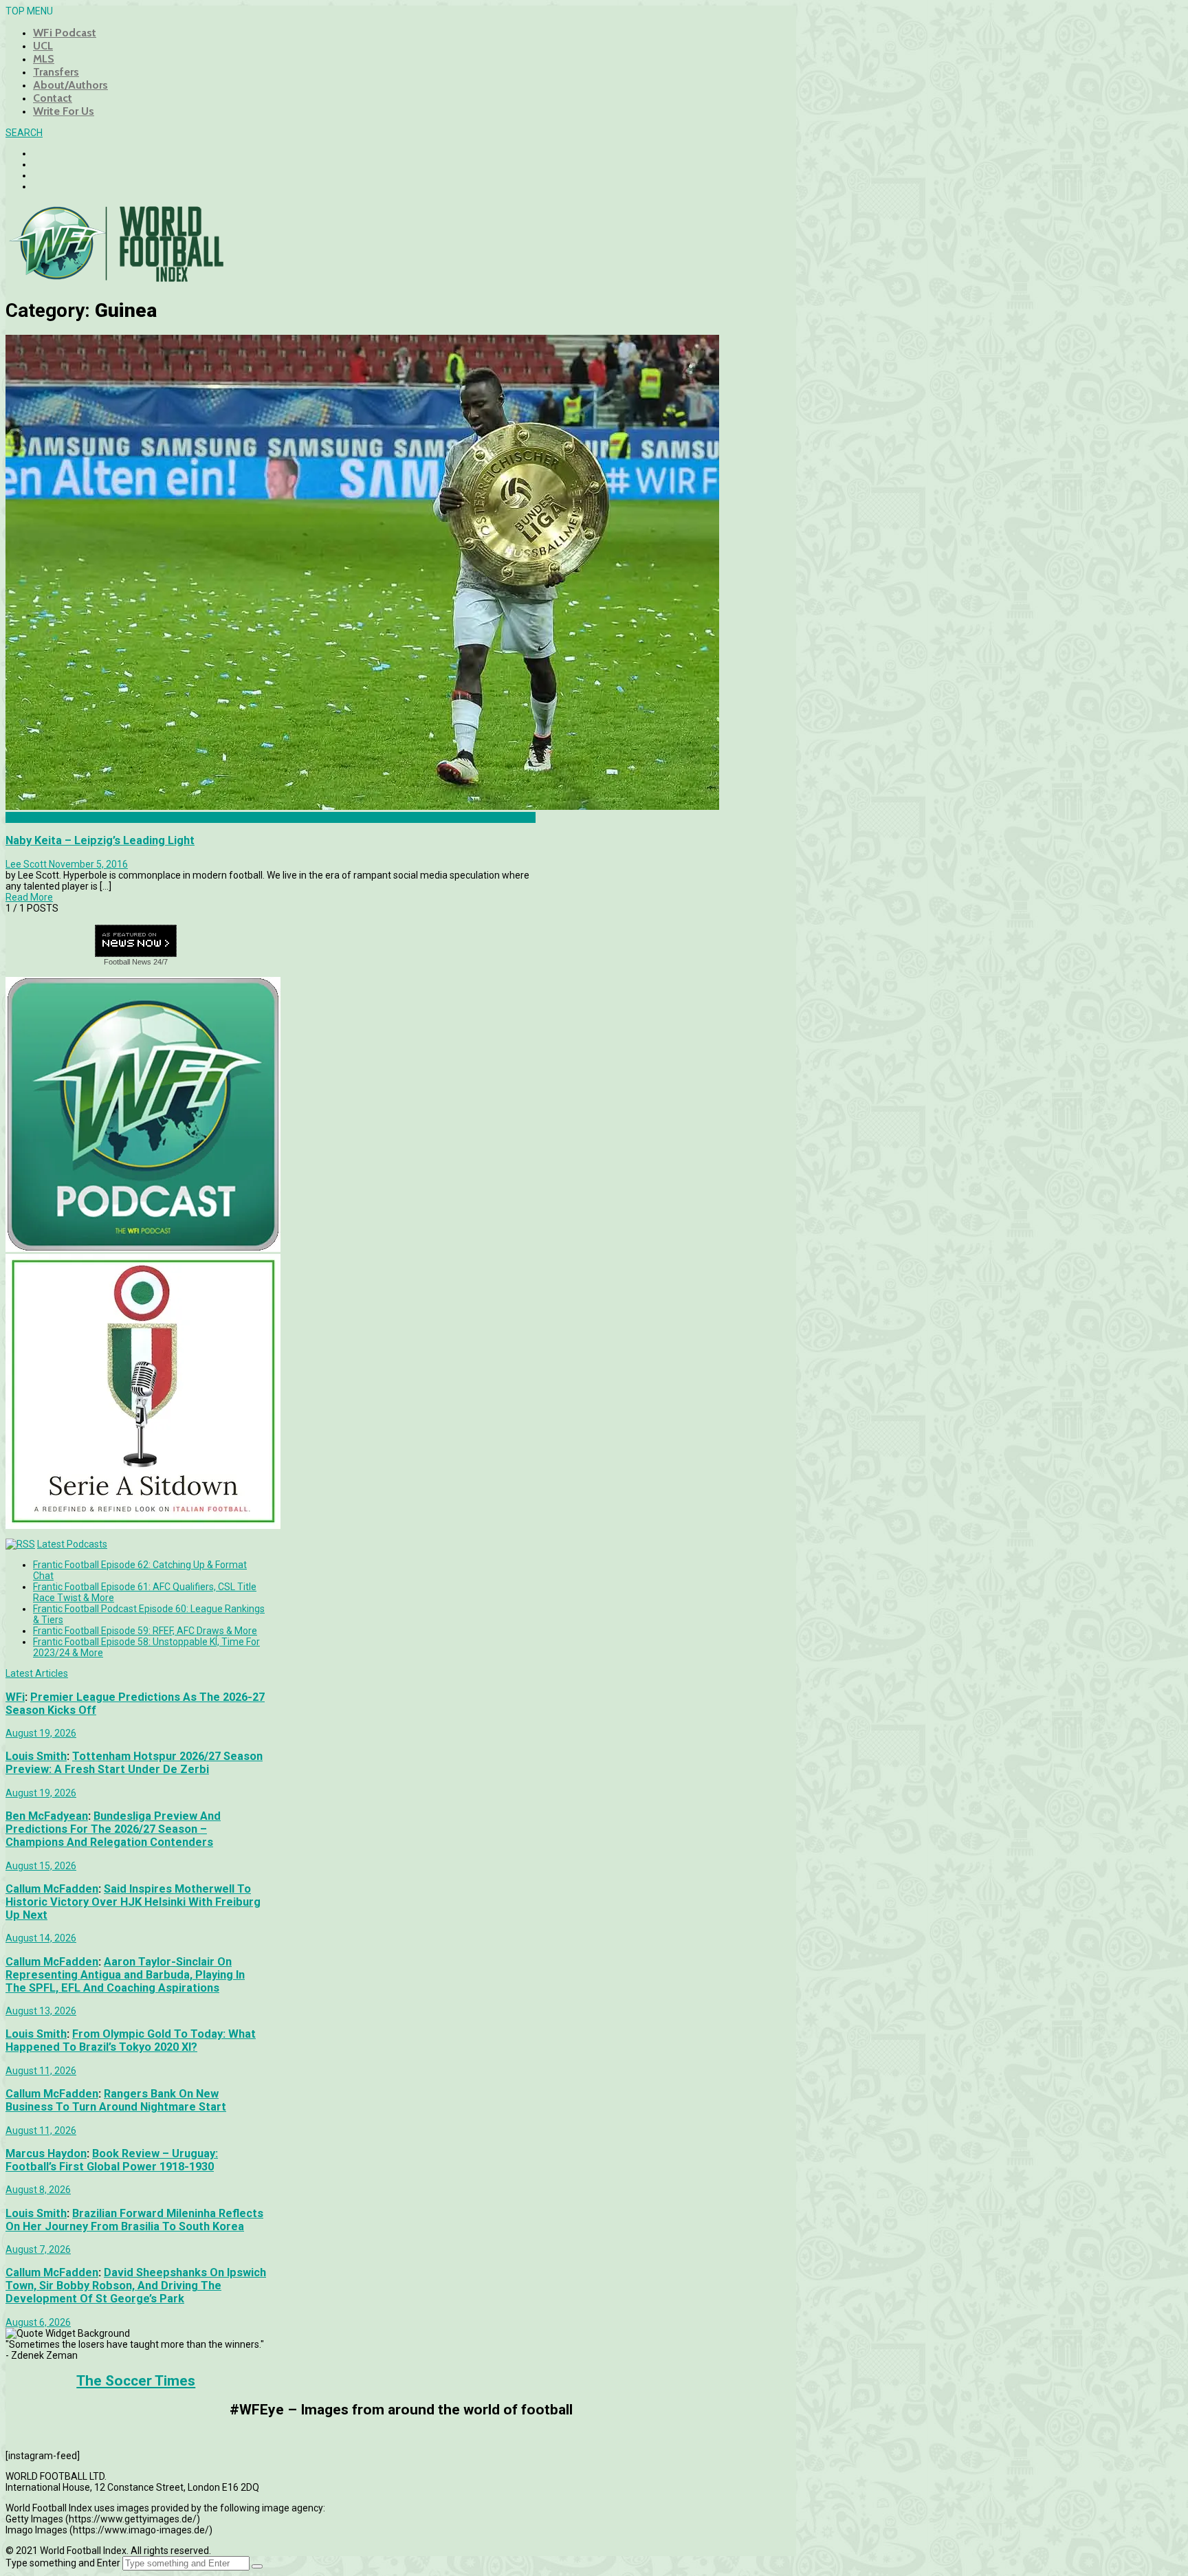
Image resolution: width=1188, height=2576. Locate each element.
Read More (29, 897)
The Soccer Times (136, 2381)
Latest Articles (37, 1673)
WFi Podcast (65, 33)
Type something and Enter (63, 2563)
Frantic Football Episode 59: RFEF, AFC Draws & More (145, 1631)
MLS (44, 59)
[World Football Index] (115, 278)
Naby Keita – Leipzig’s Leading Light (100, 840)
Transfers (56, 72)
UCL (43, 46)
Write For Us (64, 111)
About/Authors (70, 85)
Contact (53, 98)
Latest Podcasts (72, 1544)
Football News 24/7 (136, 962)
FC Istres (24, 817)
